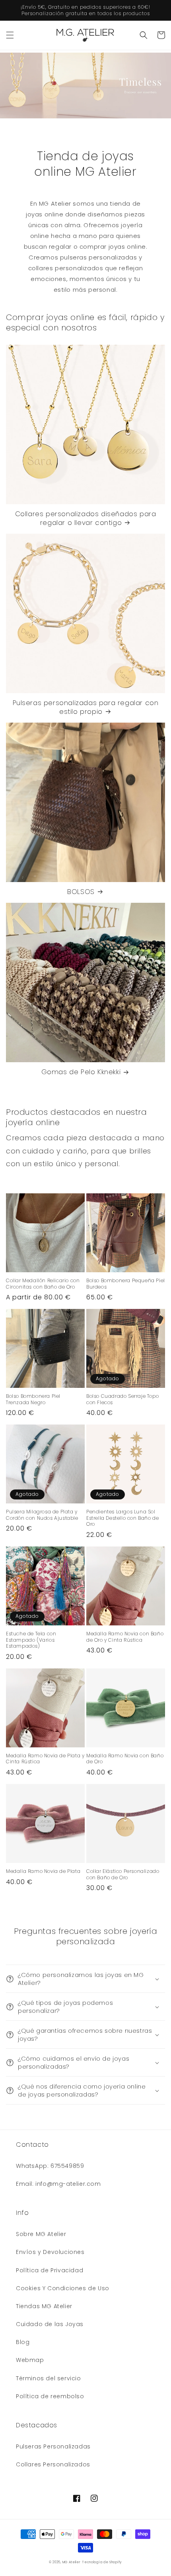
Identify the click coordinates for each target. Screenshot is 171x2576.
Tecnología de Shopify (102, 2562)
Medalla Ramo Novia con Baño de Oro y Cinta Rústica (125, 1637)
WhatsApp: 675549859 (50, 2166)
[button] (10, 35)
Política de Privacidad (50, 2270)
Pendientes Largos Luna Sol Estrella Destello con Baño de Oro (122, 1518)
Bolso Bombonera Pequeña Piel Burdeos (126, 1284)
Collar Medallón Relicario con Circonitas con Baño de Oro (43, 1284)
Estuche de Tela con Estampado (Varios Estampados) (31, 1640)
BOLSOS (81, 892)
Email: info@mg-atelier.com (58, 2184)
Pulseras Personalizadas (53, 2446)
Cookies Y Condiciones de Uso (63, 2288)
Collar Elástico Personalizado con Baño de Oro (123, 1874)
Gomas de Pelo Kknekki (81, 1072)
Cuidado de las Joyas (50, 2324)
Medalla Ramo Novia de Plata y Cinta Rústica (45, 1759)
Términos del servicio (49, 2378)
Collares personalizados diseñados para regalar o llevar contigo (86, 518)
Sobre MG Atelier (41, 2234)
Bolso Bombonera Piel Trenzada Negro (33, 1399)
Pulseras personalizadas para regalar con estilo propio (86, 707)
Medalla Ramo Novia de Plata (43, 1871)
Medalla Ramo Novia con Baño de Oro (125, 1759)
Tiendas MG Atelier (44, 2306)
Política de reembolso (50, 2396)
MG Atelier (72, 2562)
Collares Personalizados (53, 2464)
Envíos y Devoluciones (50, 2252)
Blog (23, 2342)
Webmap (30, 2360)
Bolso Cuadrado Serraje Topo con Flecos (122, 1399)
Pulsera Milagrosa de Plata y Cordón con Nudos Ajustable (42, 1515)
